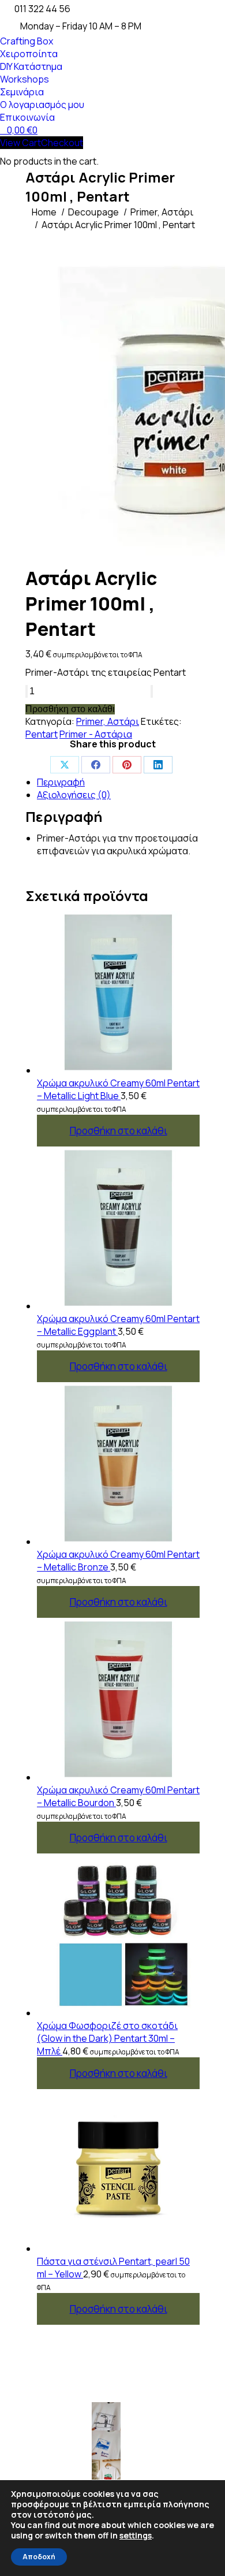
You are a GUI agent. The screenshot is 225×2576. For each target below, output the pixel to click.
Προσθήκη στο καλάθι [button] (119, 1131)
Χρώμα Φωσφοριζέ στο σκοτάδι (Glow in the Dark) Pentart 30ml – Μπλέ (107, 2038)
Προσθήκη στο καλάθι (70, 709)
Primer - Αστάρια (96, 734)
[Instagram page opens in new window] (34, 2471)
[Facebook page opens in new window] (34, 2436)
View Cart (20, 143)
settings (136, 2536)
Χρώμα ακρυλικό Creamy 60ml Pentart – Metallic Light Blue (118, 1089)
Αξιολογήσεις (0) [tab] (74, 795)
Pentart (42, 734)
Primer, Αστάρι (108, 721)
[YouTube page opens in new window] (34, 2454)
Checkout (62, 143)
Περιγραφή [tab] (61, 782)
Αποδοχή (39, 2557)
